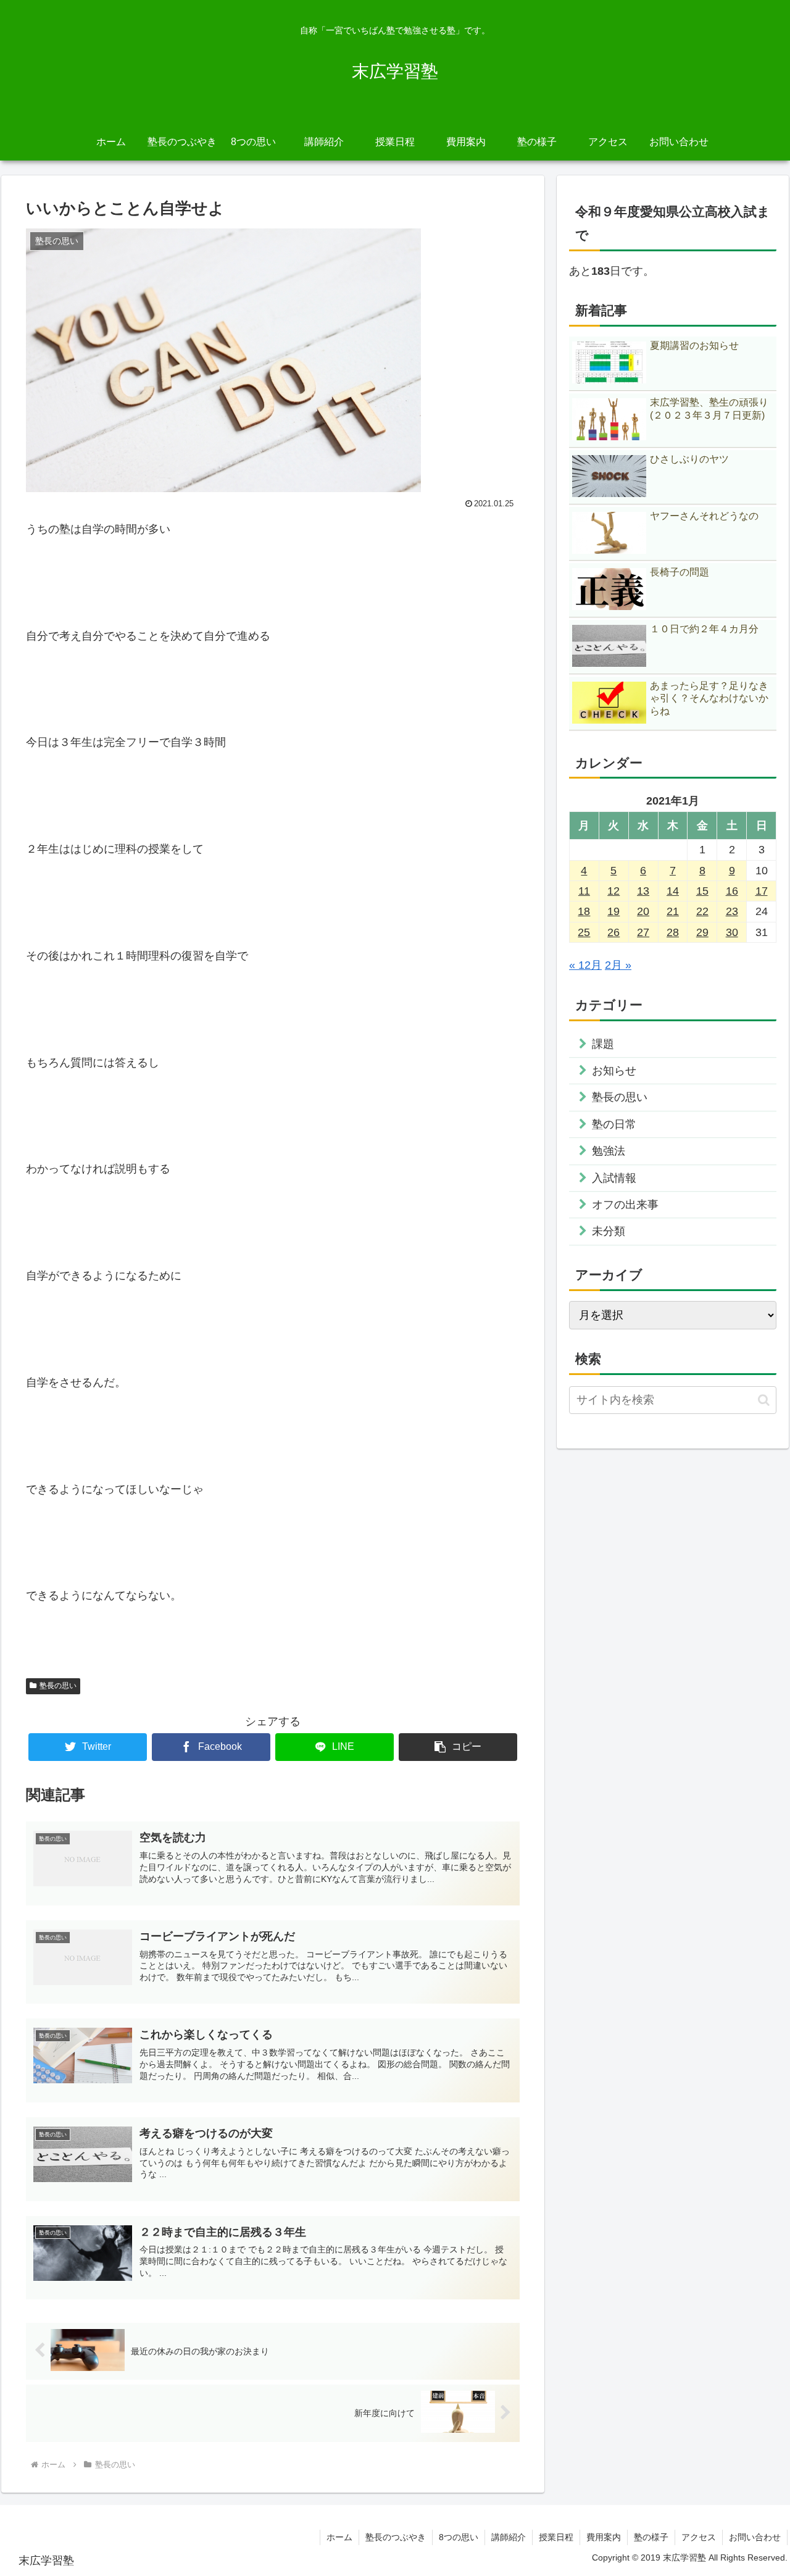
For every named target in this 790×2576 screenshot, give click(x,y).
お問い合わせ (755, 2537)
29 (702, 932)
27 (643, 932)
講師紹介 (509, 2537)
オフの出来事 (625, 1205)
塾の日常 (614, 1124)
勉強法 (609, 1151)
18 (584, 911)
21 (673, 911)
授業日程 (556, 2537)
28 (673, 932)
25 (584, 932)
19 (613, 911)
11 (584, 891)
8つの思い (459, 2537)
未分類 (609, 1231)
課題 (603, 1044)
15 (702, 891)
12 (613, 891)
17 (762, 891)
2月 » (618, 965)
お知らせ (614, 1071)
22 (702, 911)
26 (613, 932)
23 (732, 911)
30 (732, 932)
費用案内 (604, 2537)
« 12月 (585, 965)
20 (643, 911)
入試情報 (614, 1178)
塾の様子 (651, 2537)
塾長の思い (58, 1686)
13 (643, 891)
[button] (458, 1747)
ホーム (339, 2537)
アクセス (699, 2537)
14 (673, 891)
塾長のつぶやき (396, 2537)
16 (732, 891)
